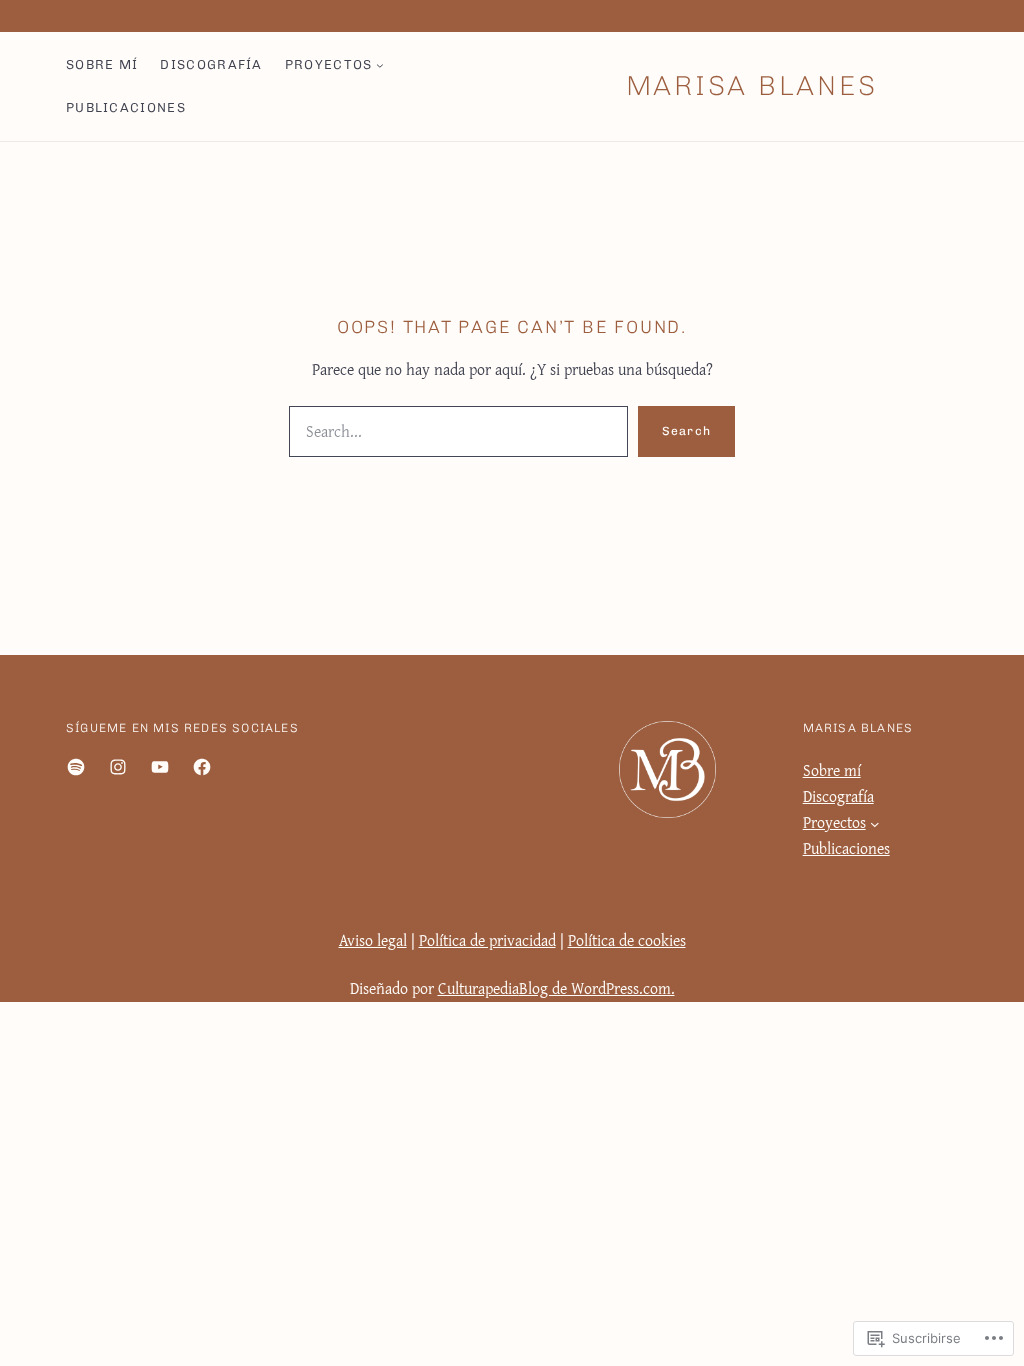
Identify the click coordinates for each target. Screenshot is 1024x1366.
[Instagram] (118, 767)
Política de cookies (627, 940)
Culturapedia (478, 988)
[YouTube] (160, 767)
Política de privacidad (487, 940)
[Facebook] (202, 767)
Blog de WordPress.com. (597, 988)
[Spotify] (76, 767)
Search (686, 431)
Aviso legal (373, 940)
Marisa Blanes (752, 85)
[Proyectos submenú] (380, 65)
